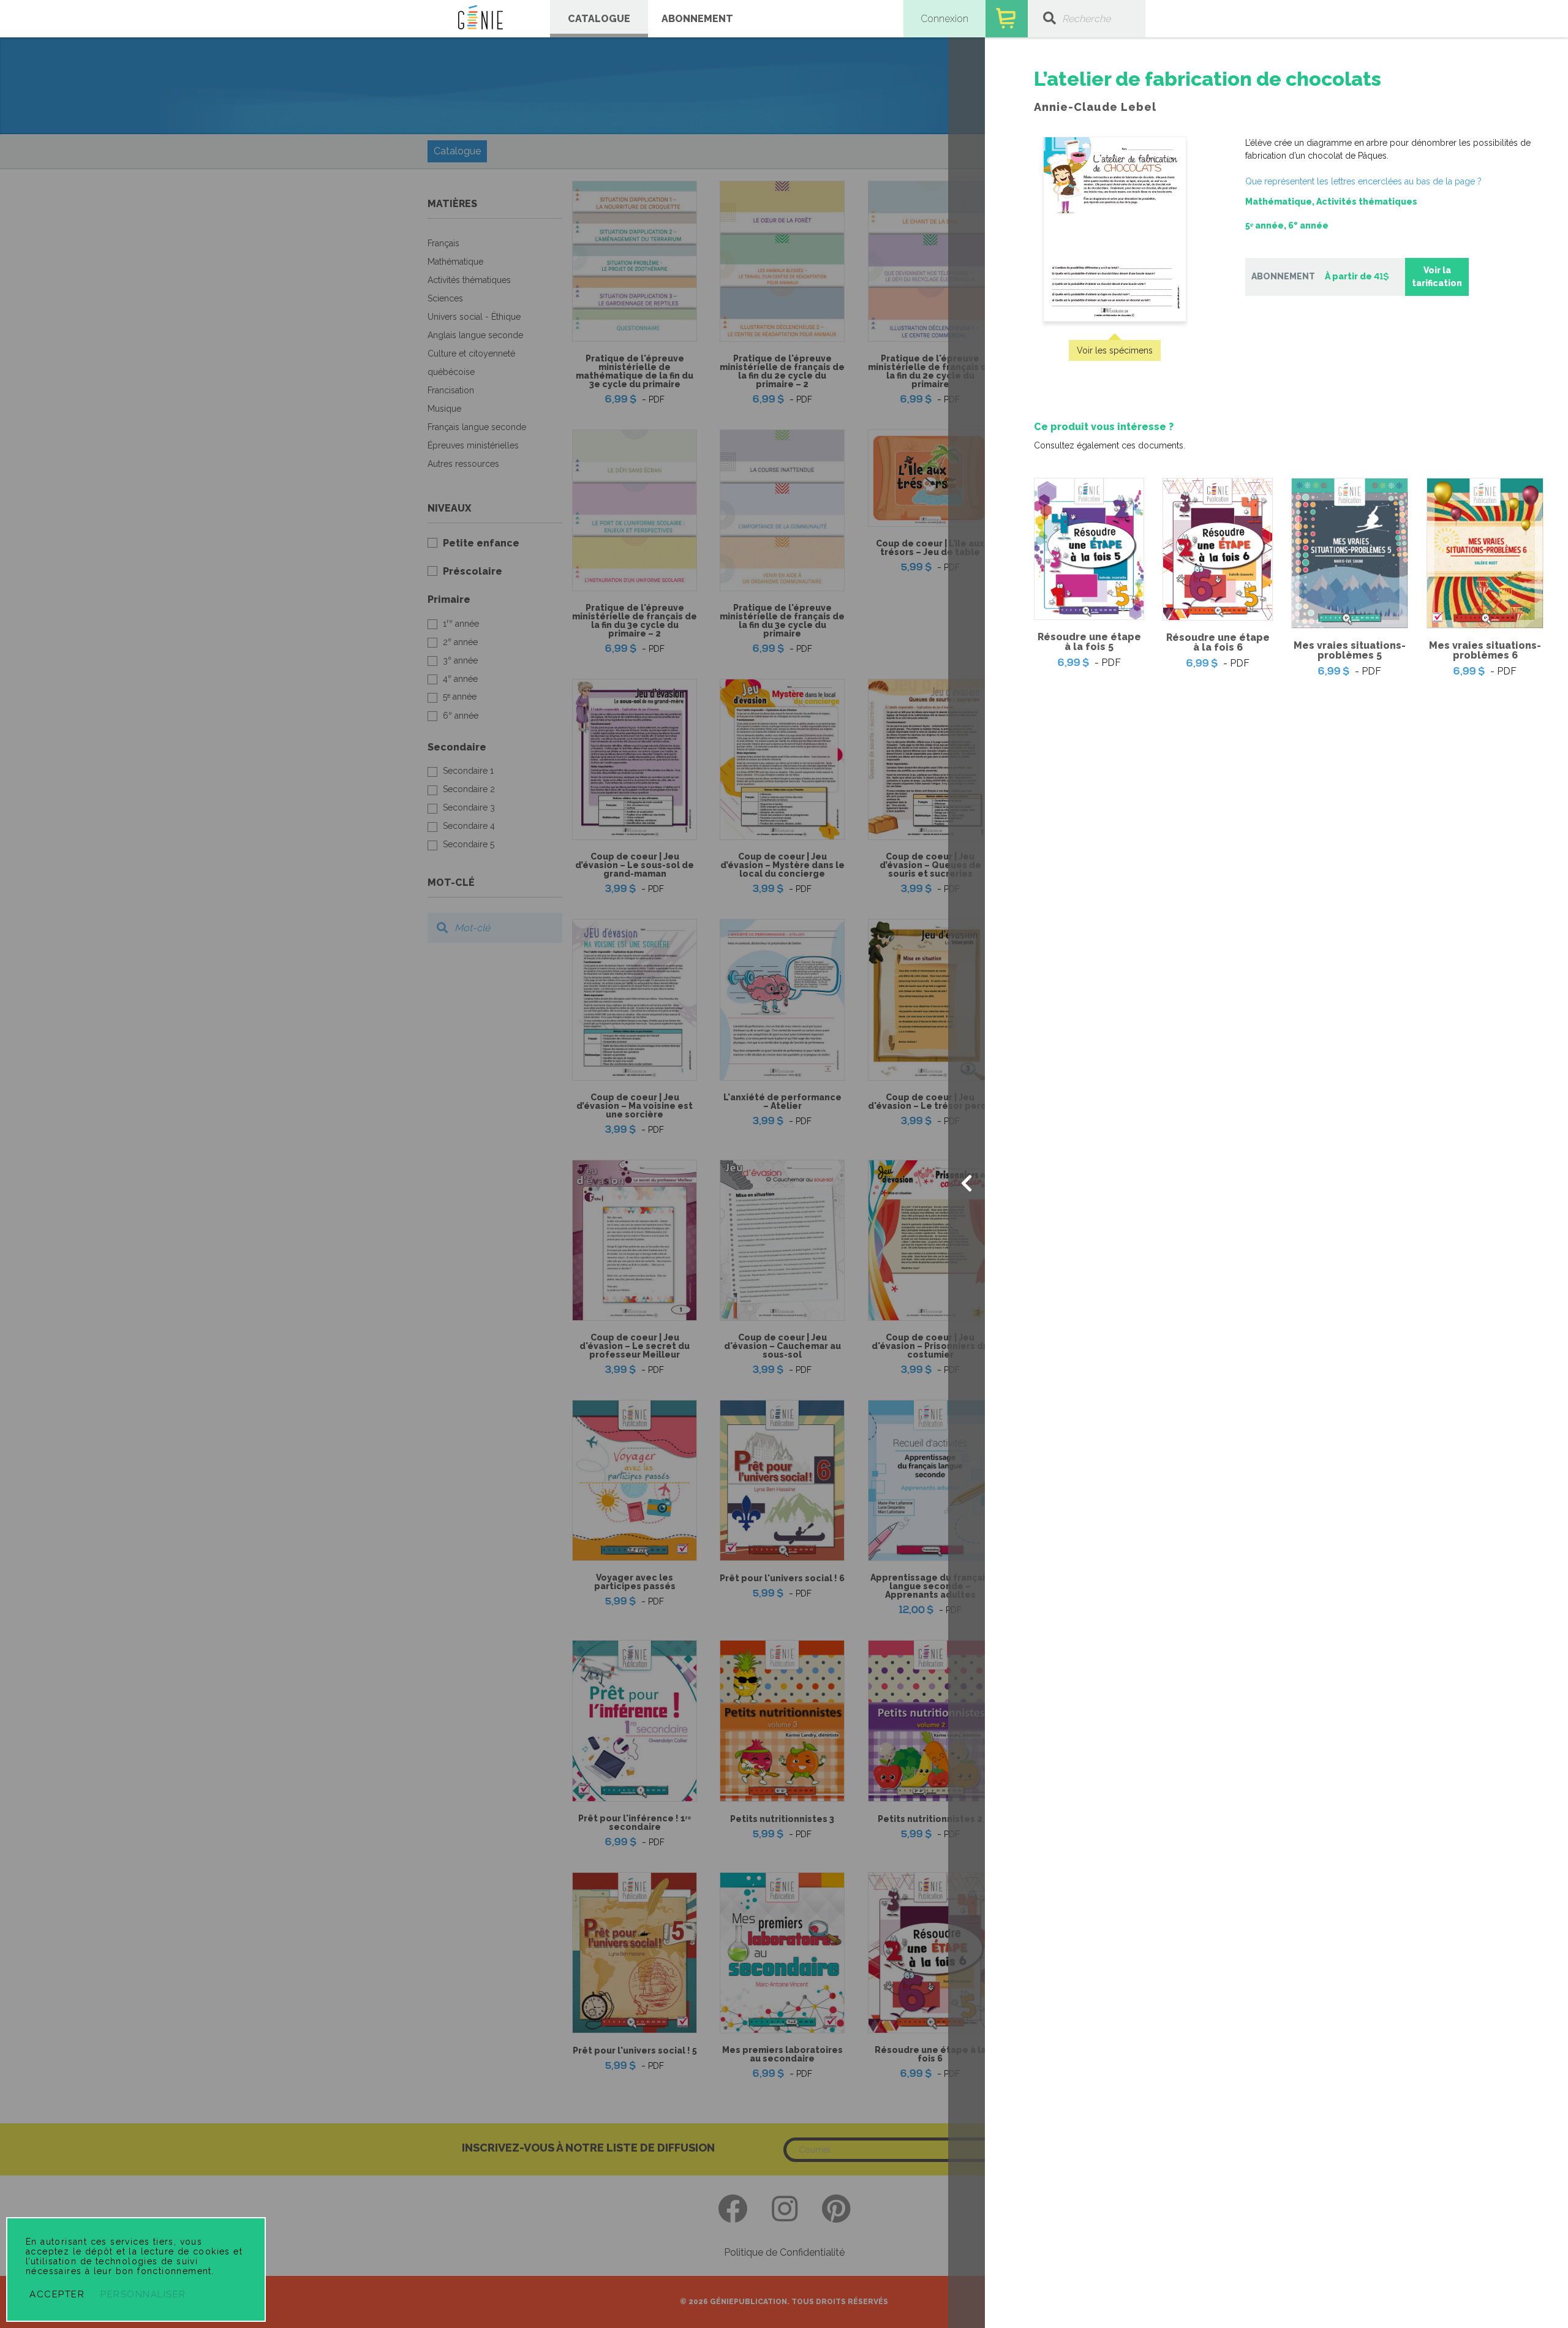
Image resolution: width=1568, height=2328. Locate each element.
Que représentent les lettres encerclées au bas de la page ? (1363, 181)
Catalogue (599, 19)
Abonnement (697, 19)
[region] (1276, 374)
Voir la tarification (1437, 277)
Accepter (57, 2294)
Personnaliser (143, 2294)
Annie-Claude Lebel (1095, 107)
